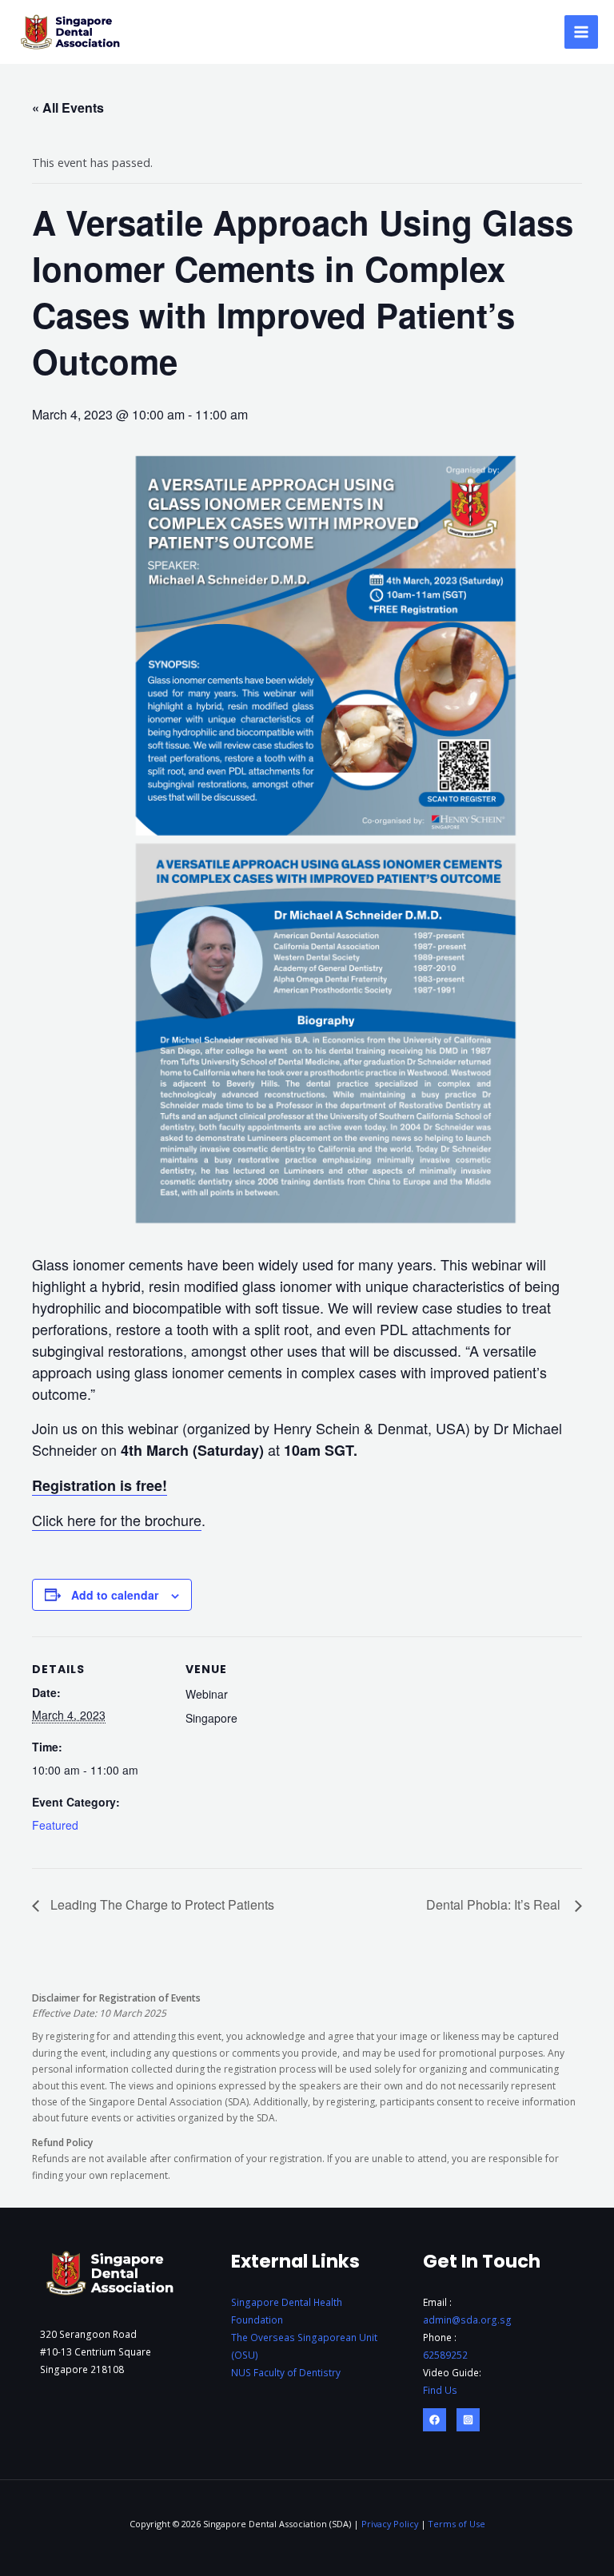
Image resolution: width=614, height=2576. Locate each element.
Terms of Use (457, 2524)
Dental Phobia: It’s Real (496, 1904)
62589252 (445, 2355)
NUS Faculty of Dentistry (286, 2372)
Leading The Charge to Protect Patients (161, 1904)
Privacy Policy (390, 2524)
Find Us (440, 2390)
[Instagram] (468, 2420)
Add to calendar (115, 1595)
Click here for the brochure (117, 1520)
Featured (55, 1825)
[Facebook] (435, 2420)
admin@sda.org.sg (467, 2320)
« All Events (68, 107)
